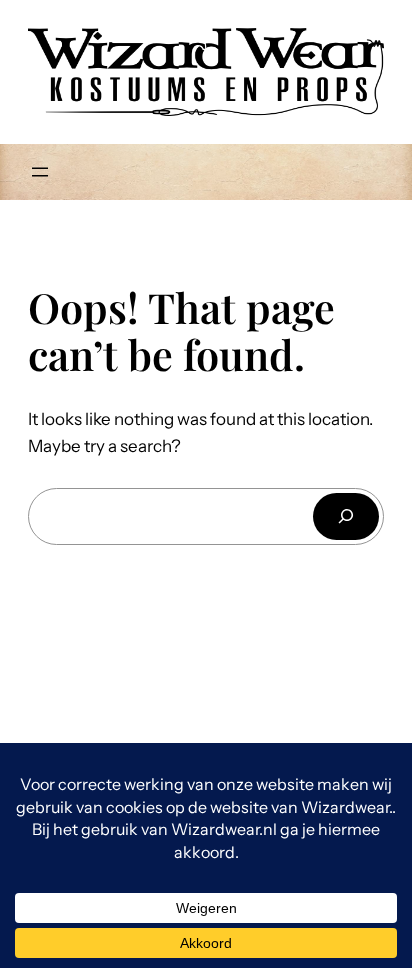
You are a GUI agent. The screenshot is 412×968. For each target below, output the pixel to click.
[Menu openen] (40, 172)
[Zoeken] (346, 516)
